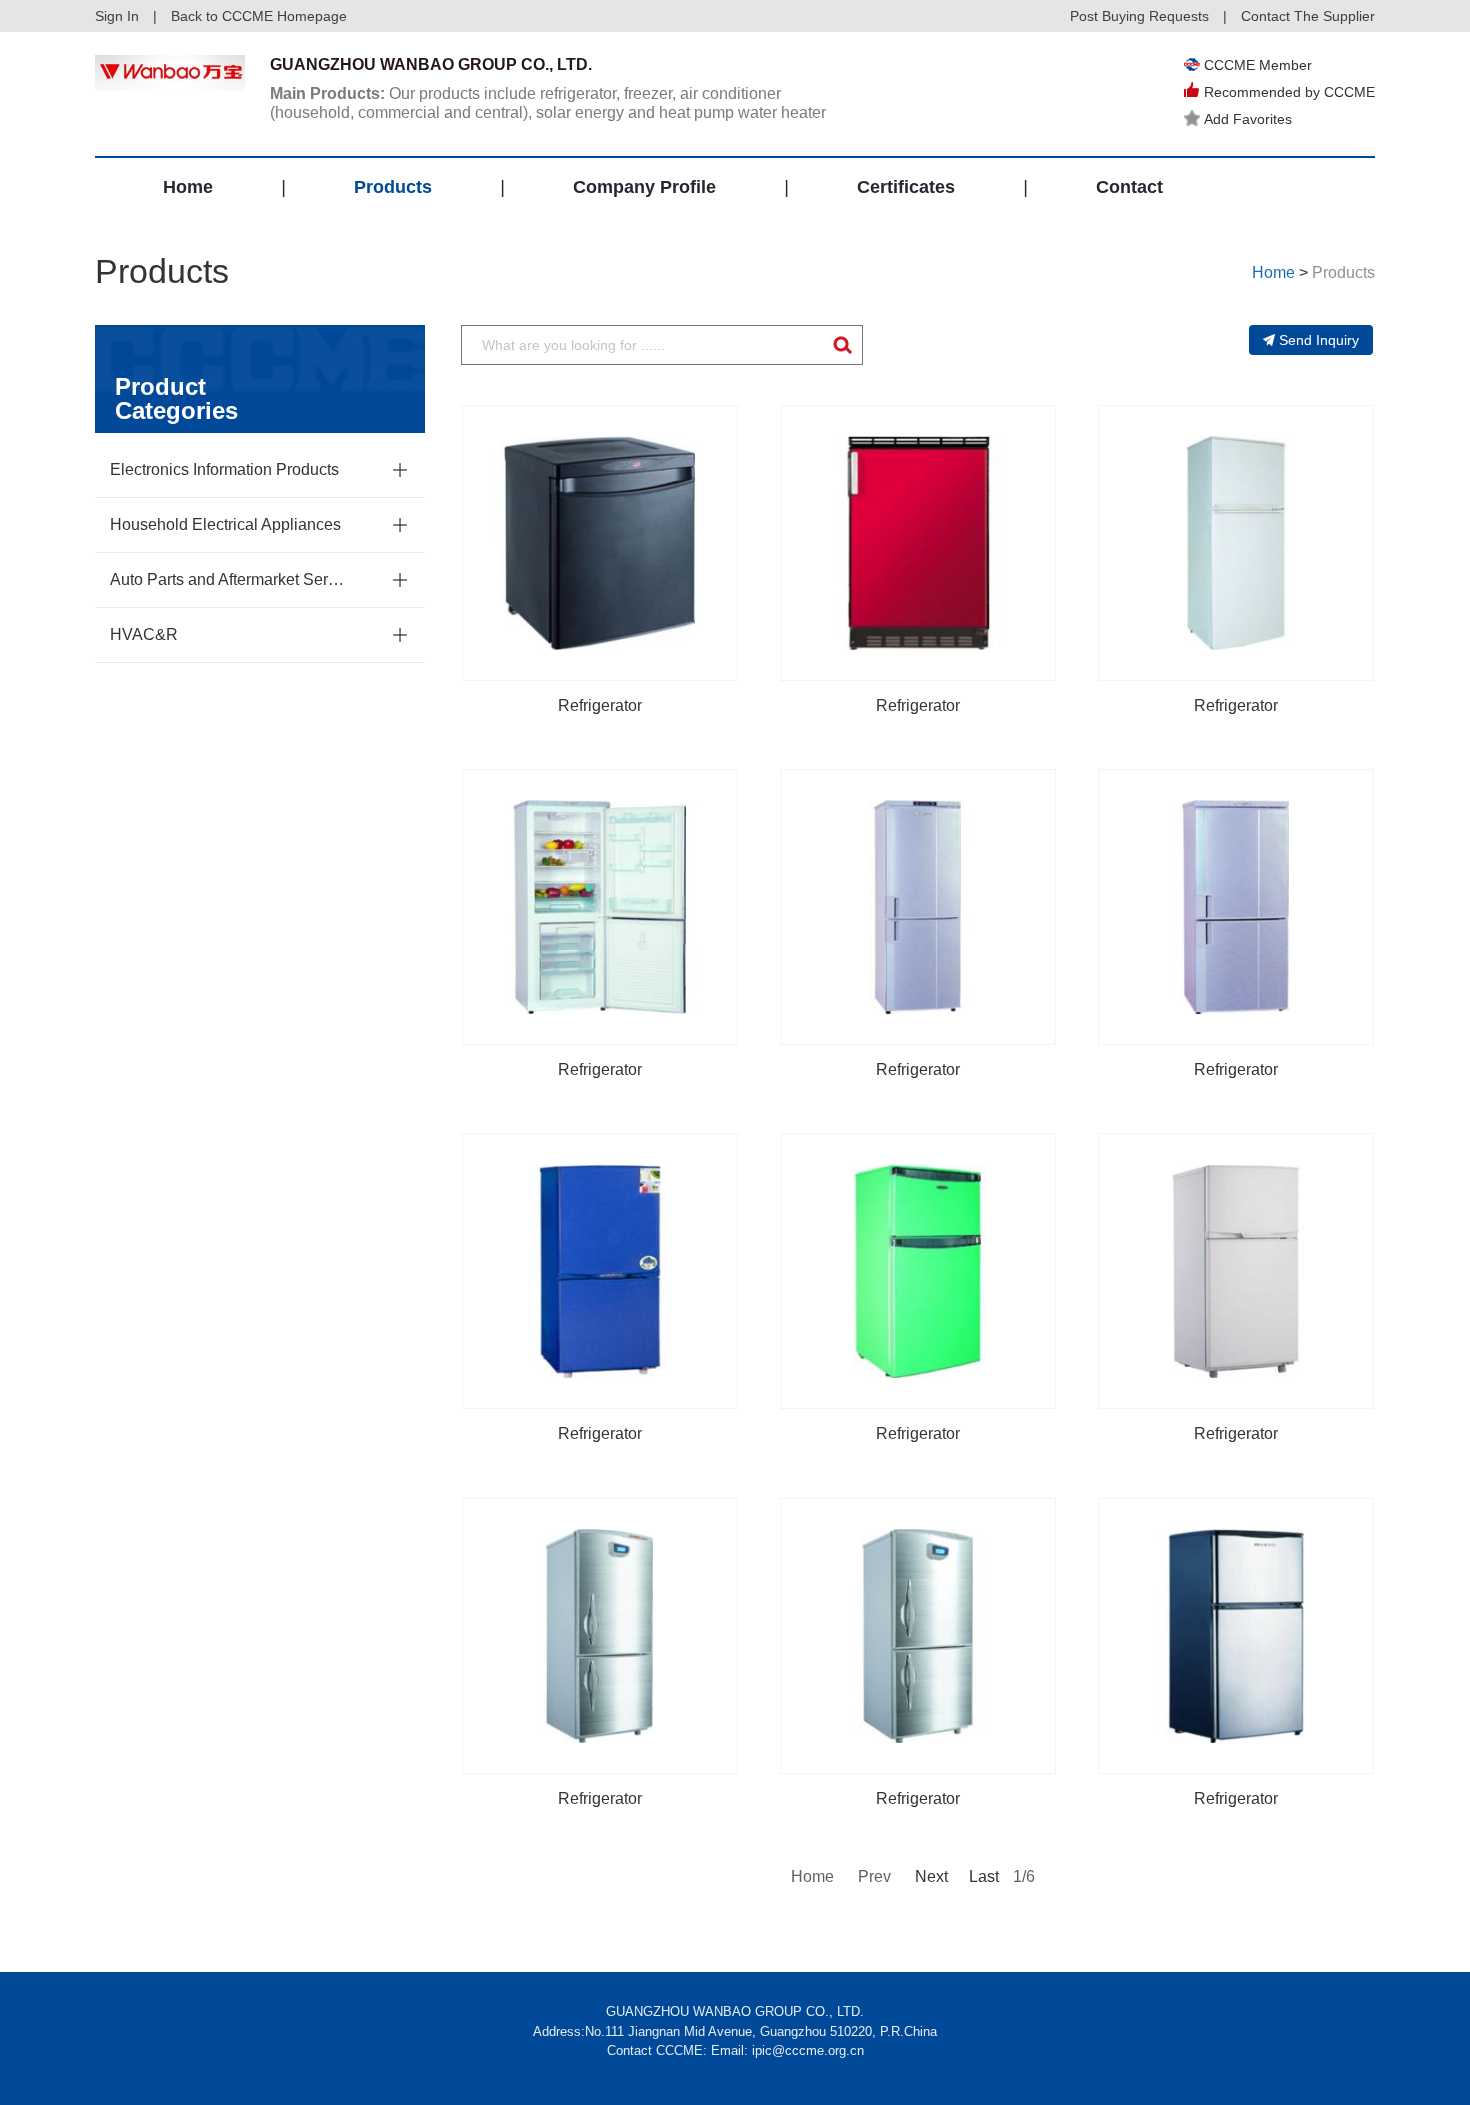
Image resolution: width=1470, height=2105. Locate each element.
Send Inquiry (1319, 340)
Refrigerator (600, 705)
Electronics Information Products (224, 469)
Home (188, 187)
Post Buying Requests (1139, 16)
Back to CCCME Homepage (259, 16)
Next (930, 1876)
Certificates (906, 187)
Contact (1129, 187)
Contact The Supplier (1308, 16)
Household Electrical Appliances (225, 524)
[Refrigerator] (600, 543)
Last (984, 1876)
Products (393, 187)
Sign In (117, 16)
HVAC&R (144, 634)
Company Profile (644, 187)
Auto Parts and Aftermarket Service (230, 579)
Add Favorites (1248, 119)
